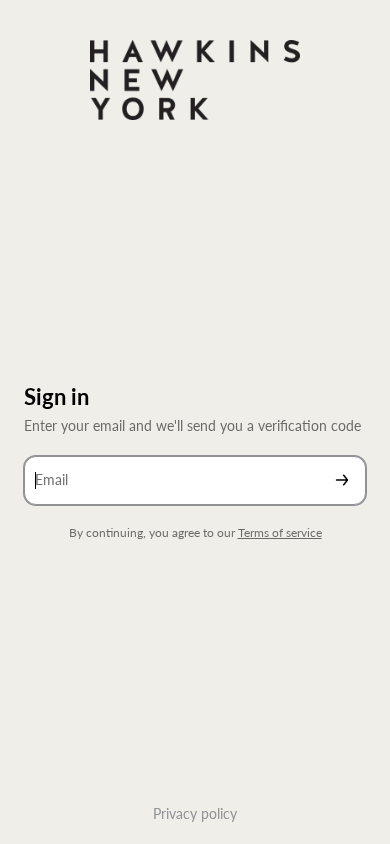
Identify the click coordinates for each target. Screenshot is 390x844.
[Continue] (342, 480)
